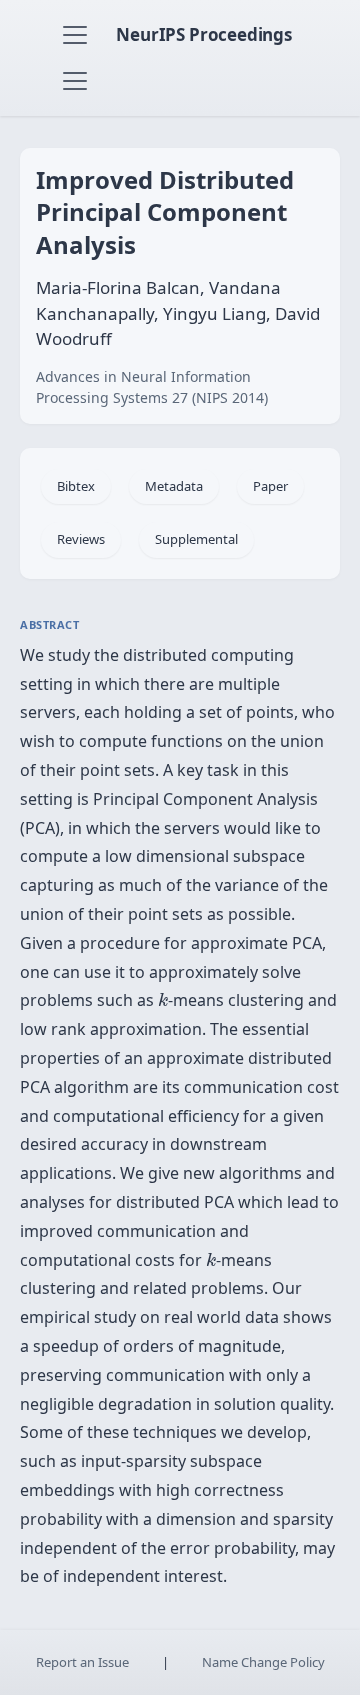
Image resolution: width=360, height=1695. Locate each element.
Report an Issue (82, 1662)
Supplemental (196, 539)
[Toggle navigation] (75, 35)
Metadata (174, 486)
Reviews (81, 539)
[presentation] (163, 999)
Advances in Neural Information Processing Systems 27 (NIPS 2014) (152, 387)
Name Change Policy (263, 1662)
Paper (270, 486)
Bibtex (76, 486)
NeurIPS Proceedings (204, 34)
